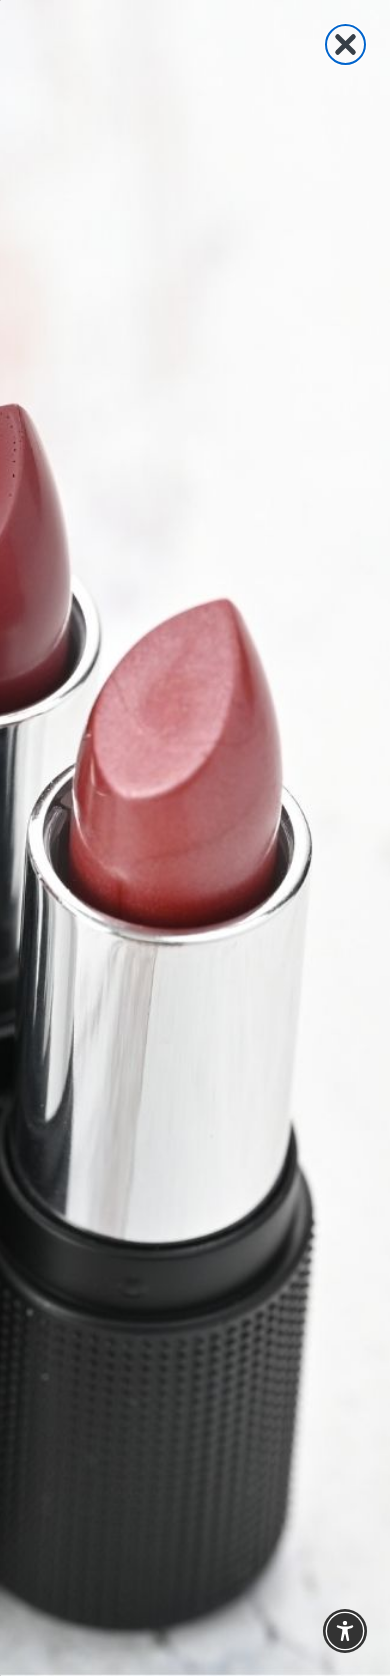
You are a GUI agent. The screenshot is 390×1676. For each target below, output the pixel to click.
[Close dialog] (345, 44)
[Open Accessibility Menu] (345, 1631)
